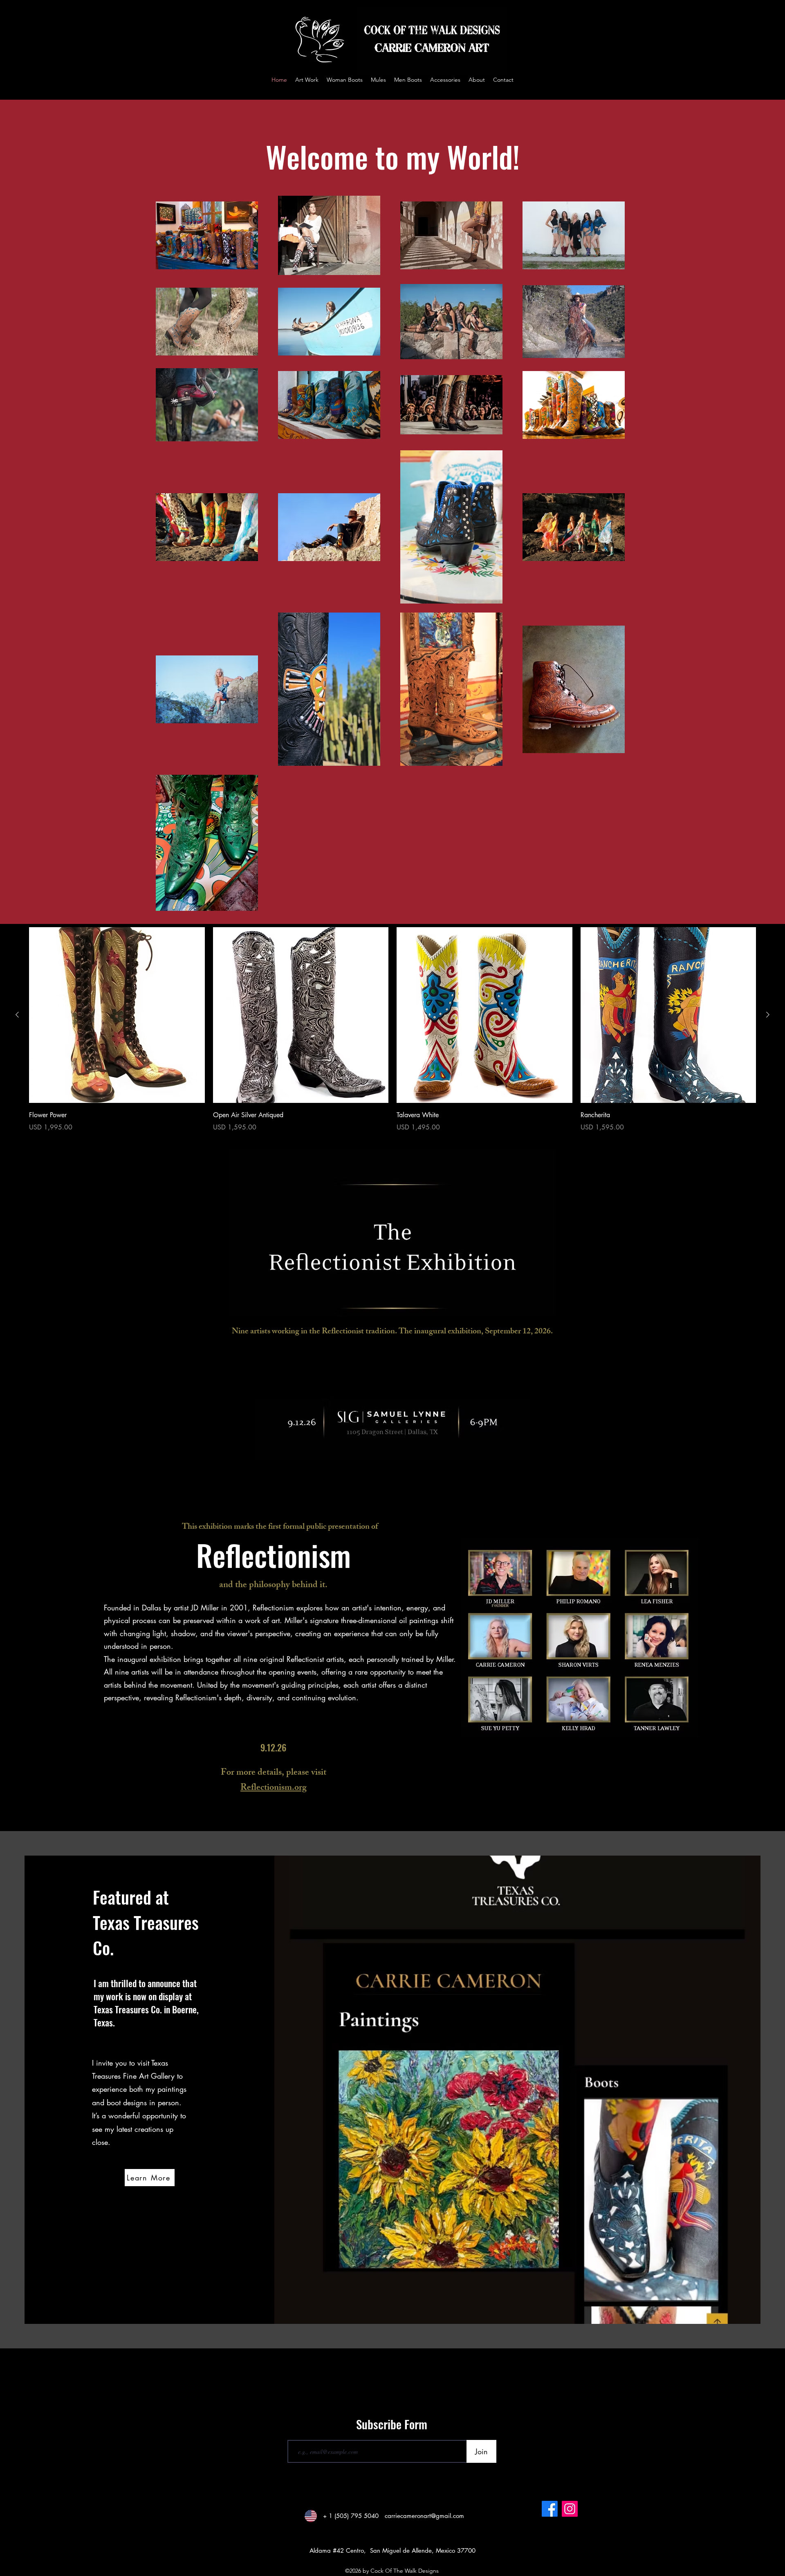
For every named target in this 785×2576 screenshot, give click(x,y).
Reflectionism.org (274, 1788)
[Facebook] (550, 2509)
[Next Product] (768, 1015)
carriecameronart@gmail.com (424, 2516)
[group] (392, 1030)
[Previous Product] (17, 1015)
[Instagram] (570, 2509)
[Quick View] (117, 1015)
